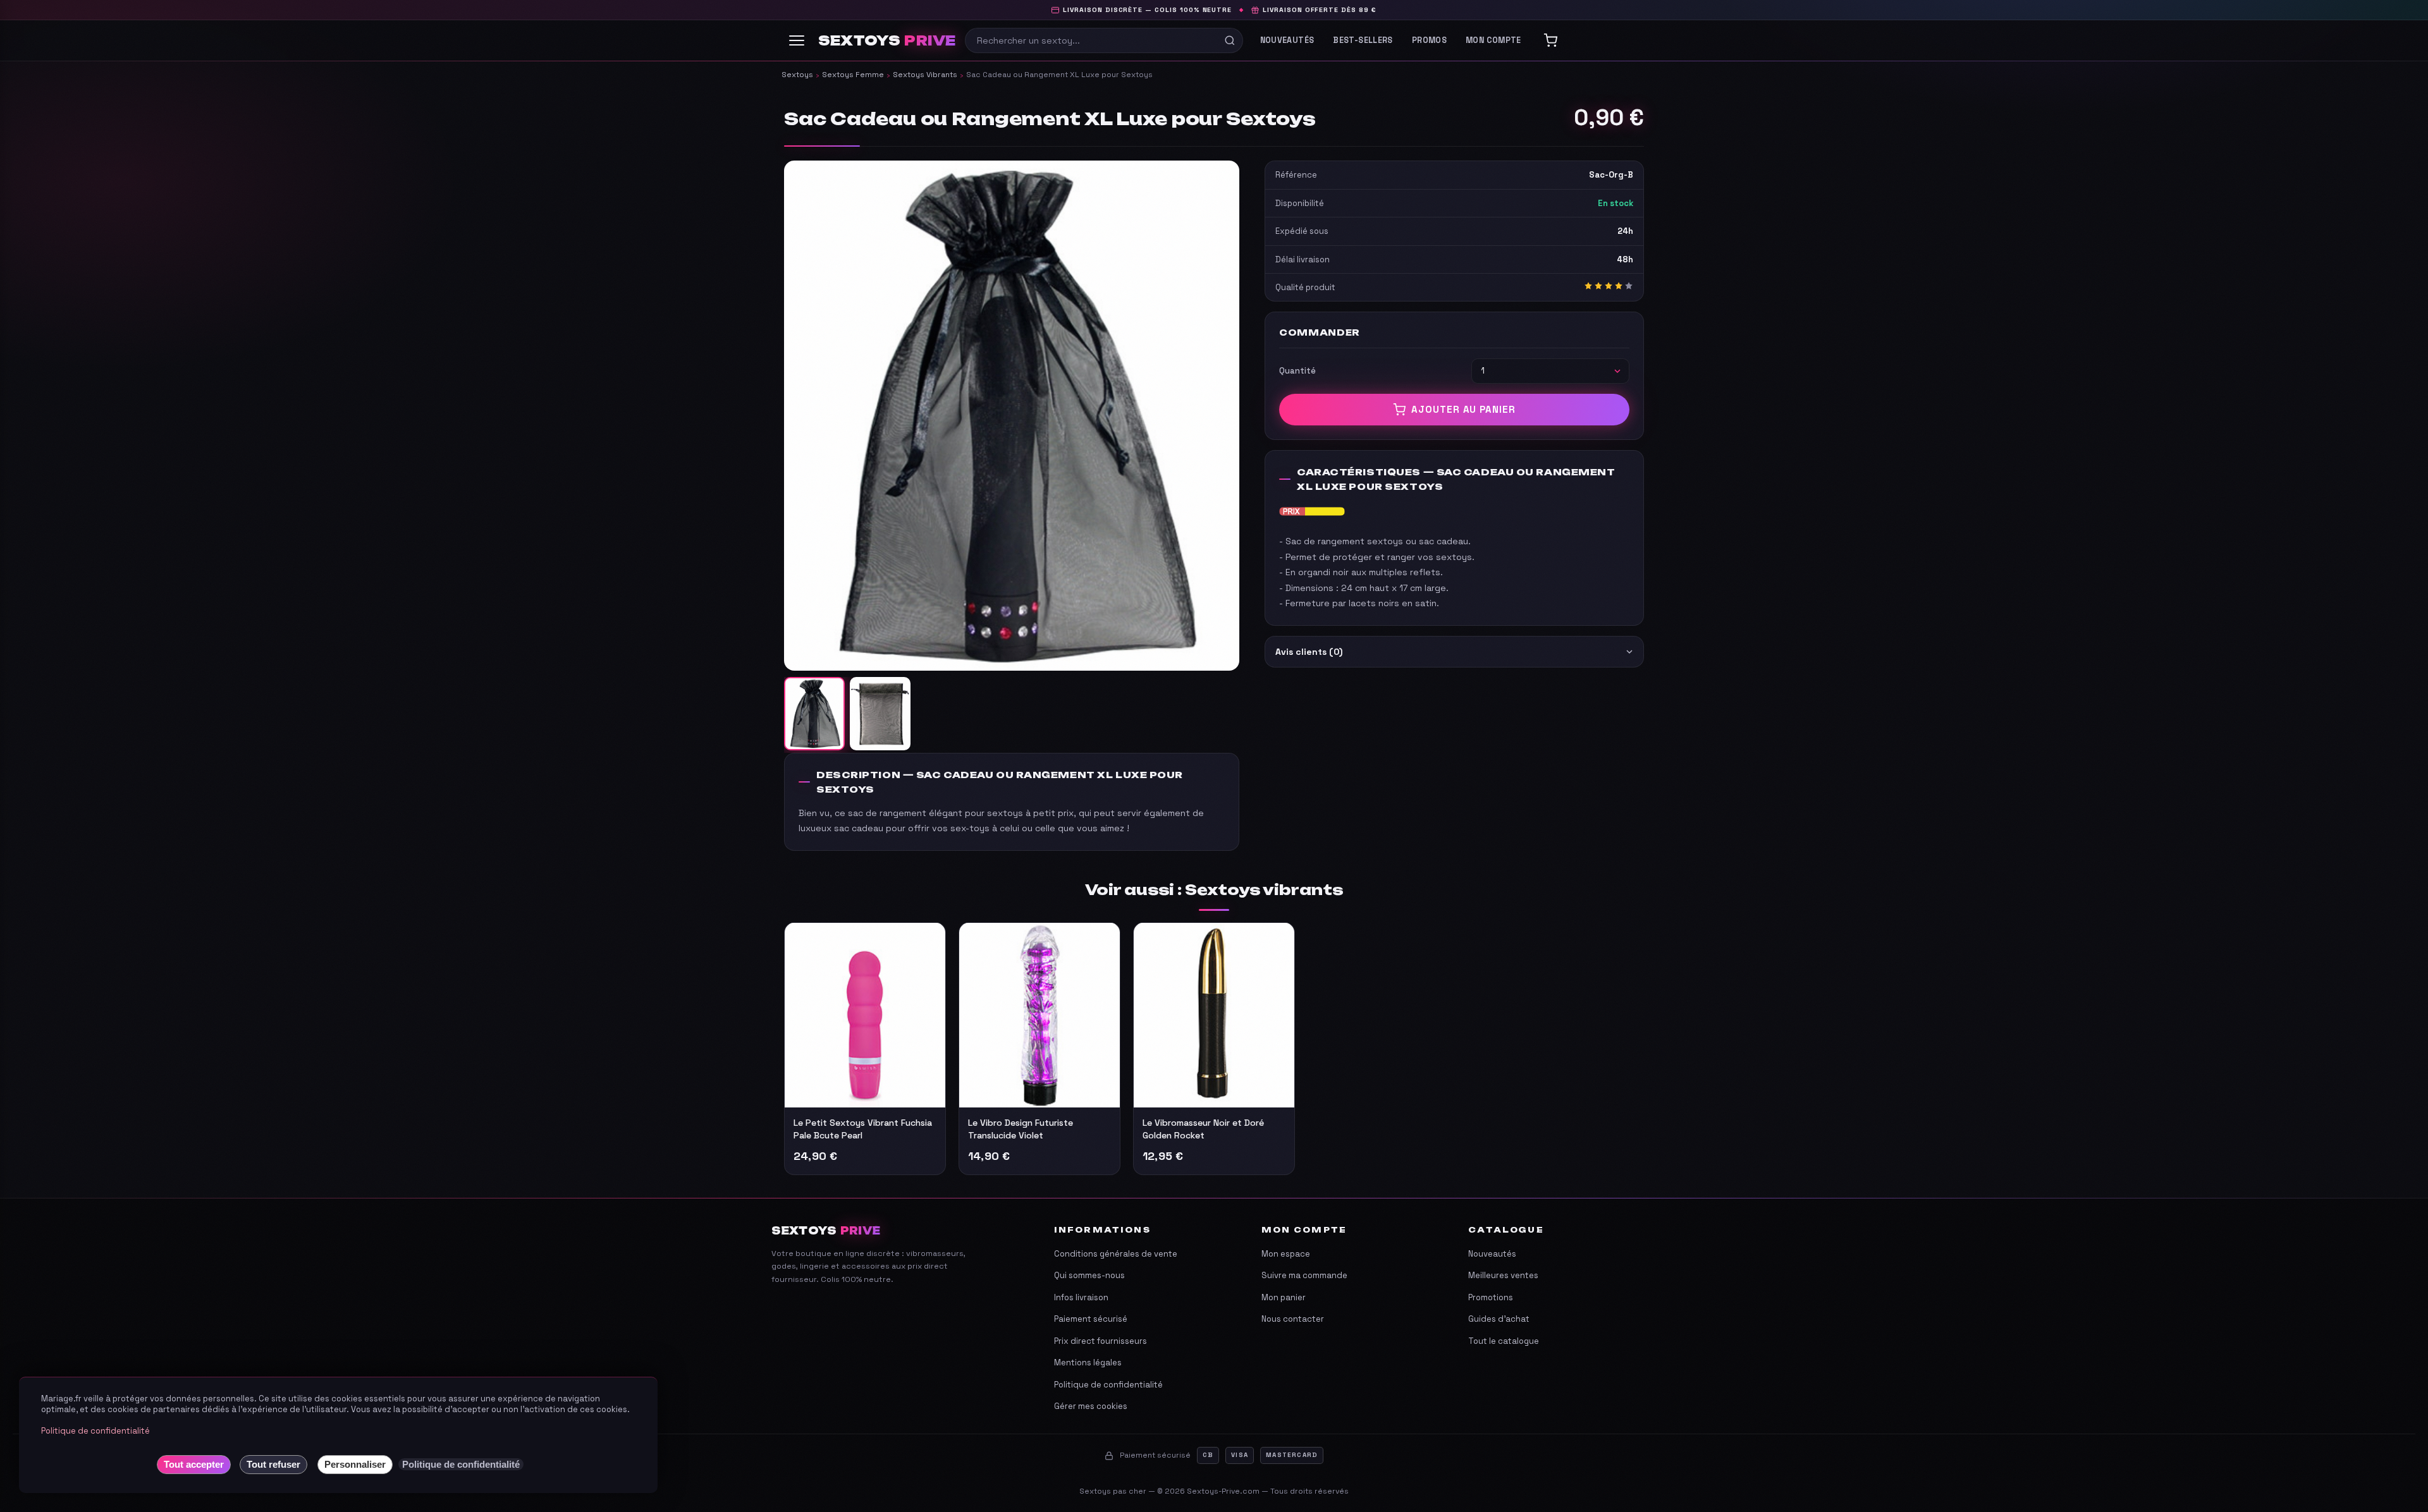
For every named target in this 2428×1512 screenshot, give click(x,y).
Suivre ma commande (1304, 1275)
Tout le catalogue (1504, 1341)
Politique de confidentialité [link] (461, 1464)
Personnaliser (355, 1464)
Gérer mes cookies (1091, 1406)
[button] (1012, 415)
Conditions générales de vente (1116, 1254)
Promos (1429, 40)
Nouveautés (1287, 40)
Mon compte (1493, 40)
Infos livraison (1081, 1297)
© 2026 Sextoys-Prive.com (1208, 1491)
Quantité (1297, 371)
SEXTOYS (887, 41)
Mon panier (1284, 1297)
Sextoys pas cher (1113, 1491)
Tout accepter (194, 1464)
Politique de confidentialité (1108, 1385)
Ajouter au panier (1463, 409)
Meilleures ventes (1503, 1275)
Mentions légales (1088, 1363)
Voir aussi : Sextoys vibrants (1214, 890)
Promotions (1491, 1297)
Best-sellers (1363, 40)
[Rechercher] (1230, 40)
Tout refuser (273, 1464)
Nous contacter (1293, 1319)
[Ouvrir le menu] (797, 40)
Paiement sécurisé (1091, 1319)
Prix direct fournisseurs (1101, 1341)
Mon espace (1286, 1254)
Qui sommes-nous (1089, 1275)
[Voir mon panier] (1550, 40)
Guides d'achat (1499, 1319)
